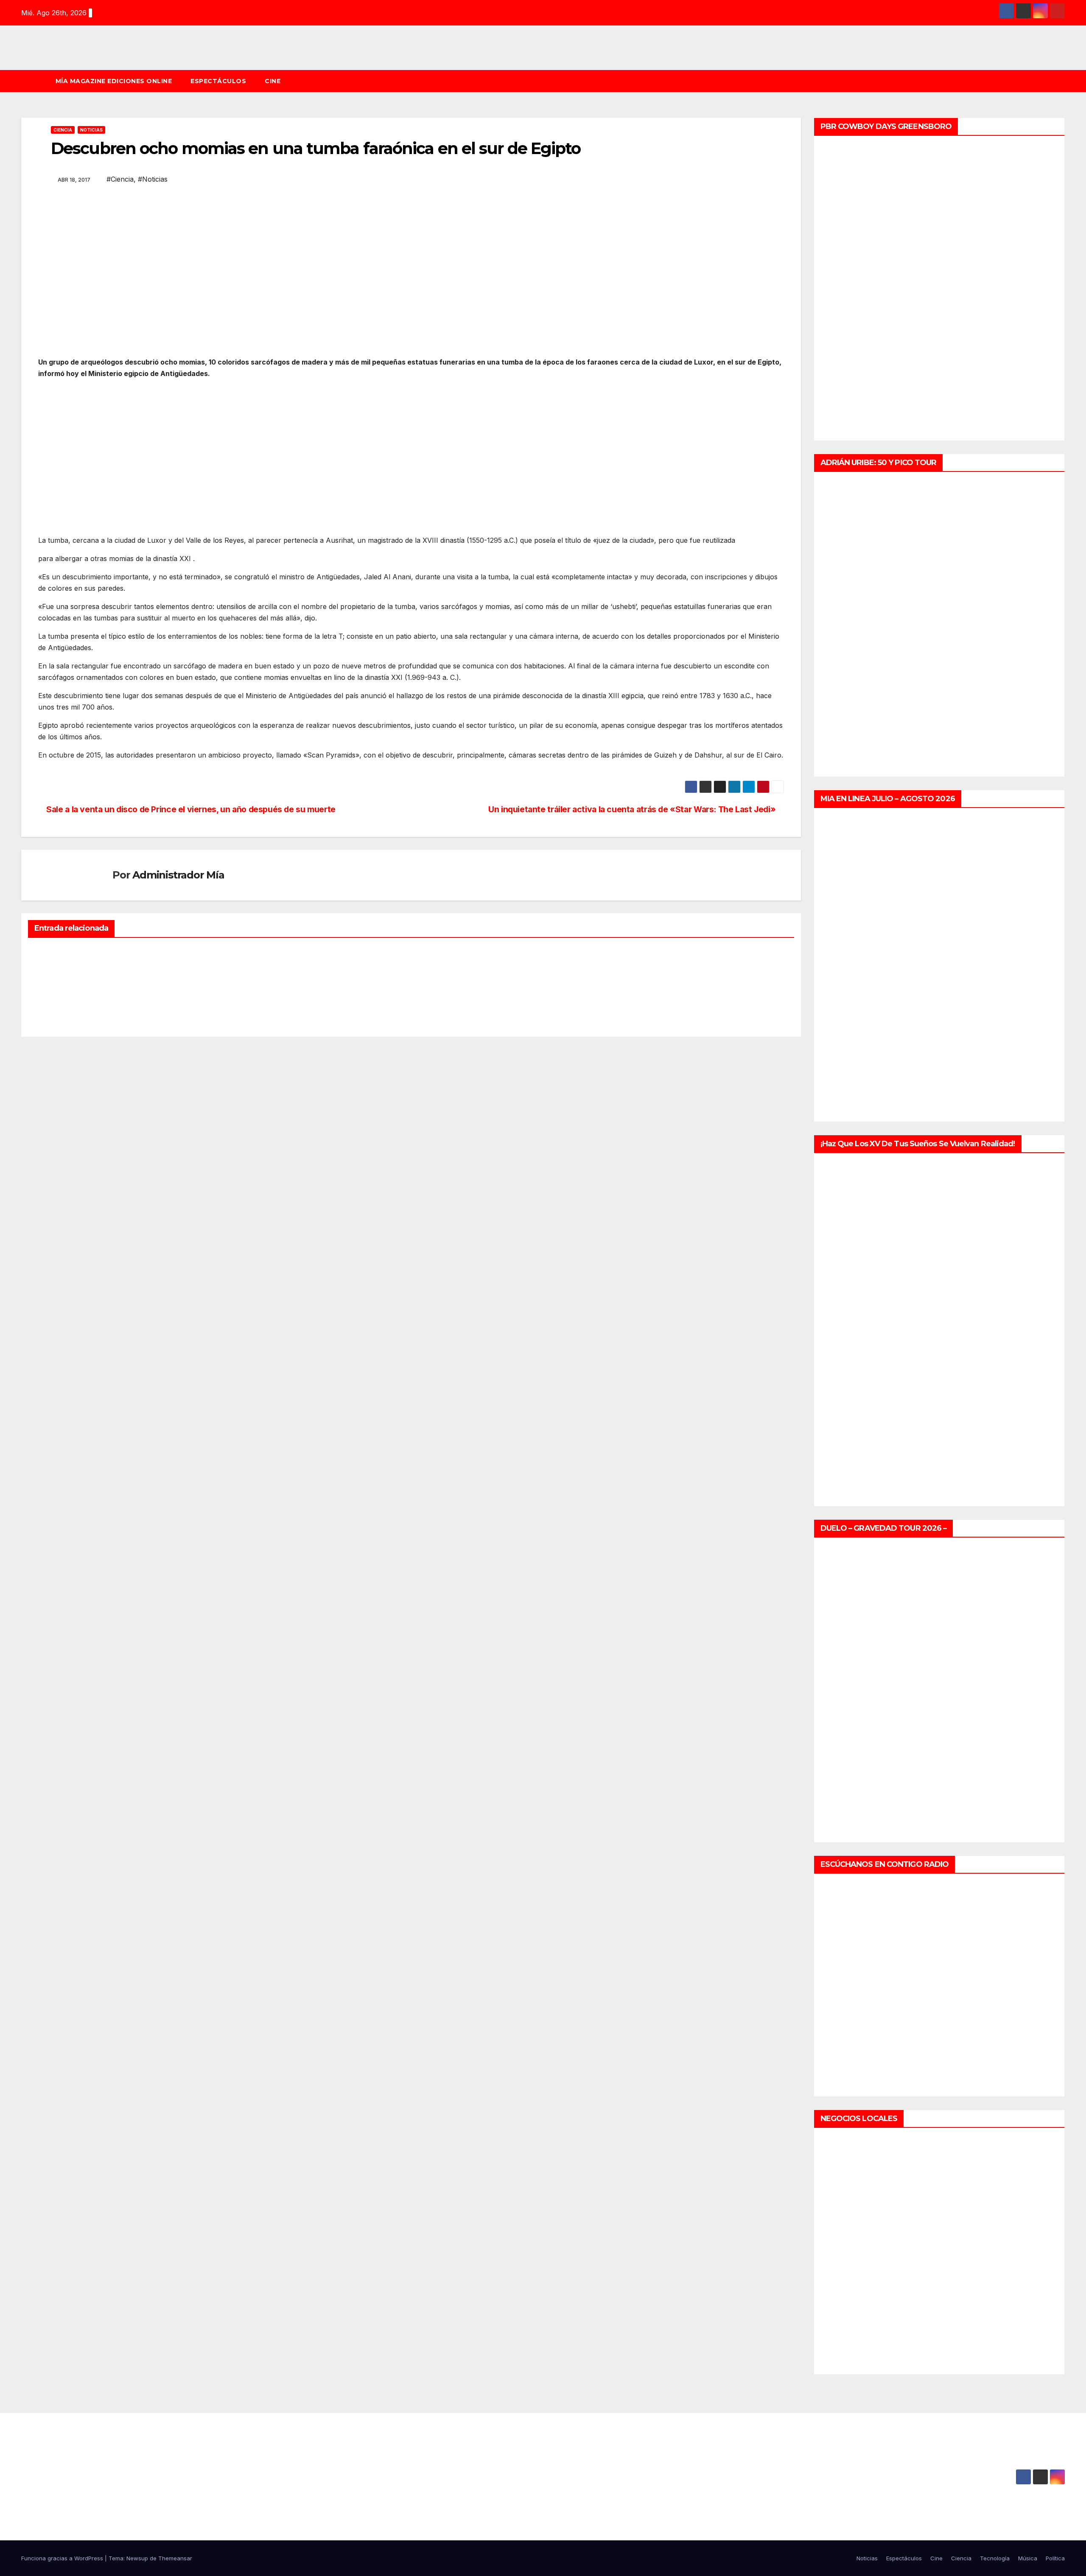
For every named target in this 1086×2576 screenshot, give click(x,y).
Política (1055, 2558)
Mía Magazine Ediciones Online (114, 81)
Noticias (91, 130)
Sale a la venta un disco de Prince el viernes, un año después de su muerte (190, 809)
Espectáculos (218, 81)
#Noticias (153, 179)
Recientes (52, 951)
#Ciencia (120, 179)
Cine (273, 81)
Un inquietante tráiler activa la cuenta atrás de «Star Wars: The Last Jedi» (633, 809)
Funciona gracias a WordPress (63, 2558)
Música (1028, 2558)
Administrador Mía (178, 875)
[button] (1062, 81)
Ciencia (63, 130)
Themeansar (175, 2558)
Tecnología (995, 2558)
